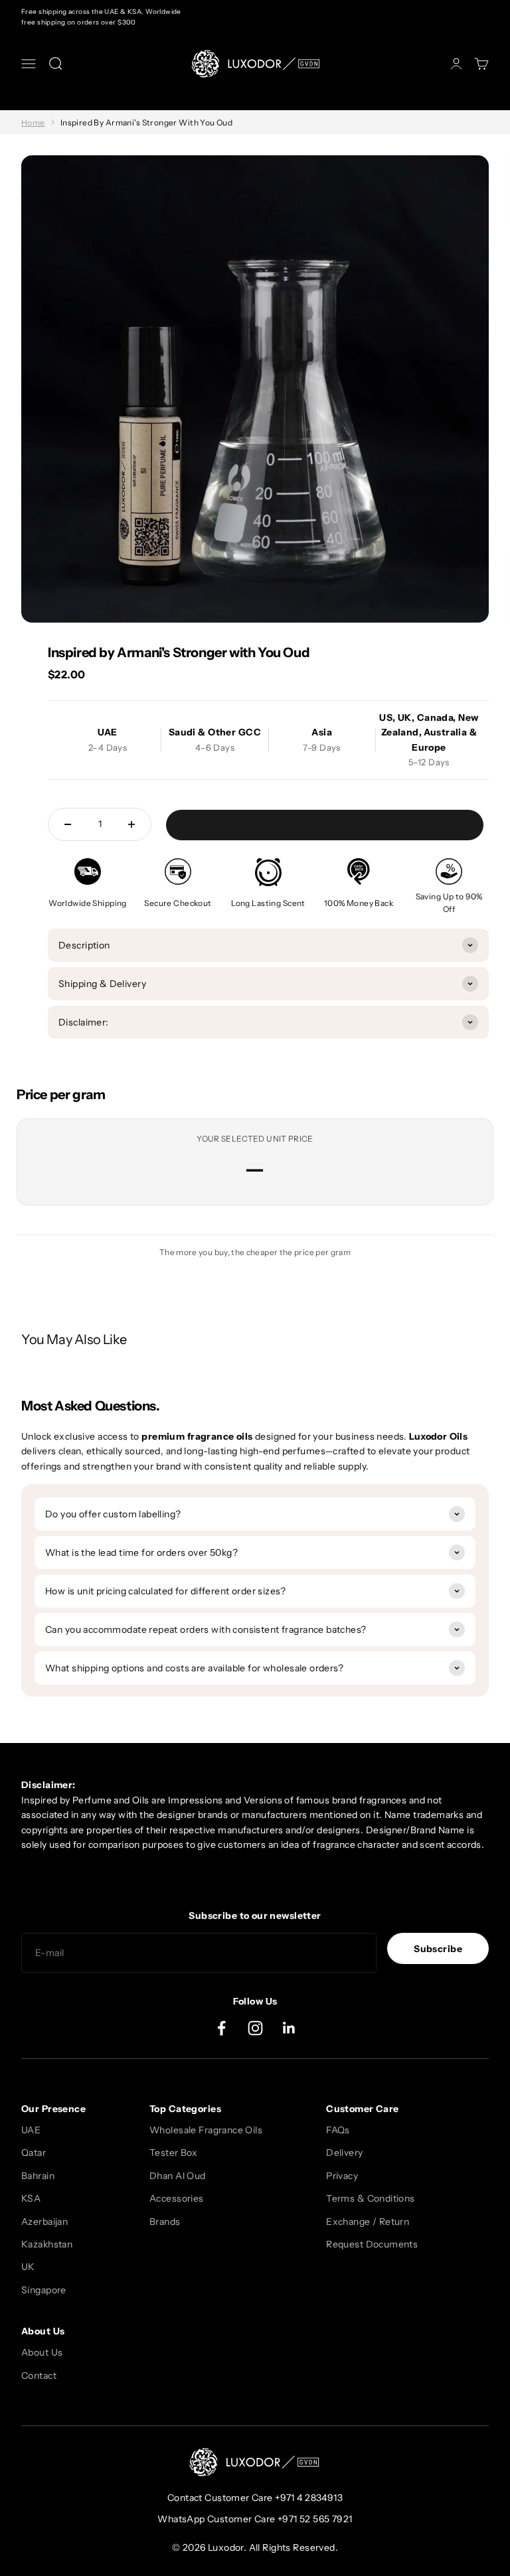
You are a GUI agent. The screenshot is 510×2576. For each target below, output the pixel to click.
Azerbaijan (44, 2222)
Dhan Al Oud (178, 2176)
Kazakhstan (47, 2244)
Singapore (44, 2290)
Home (33, 122)
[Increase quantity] (131, 824)
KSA (31, 2198)
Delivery (344, 2153)
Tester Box (173, 2153)
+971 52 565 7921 (315, 2519)
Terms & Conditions (371, 2198)
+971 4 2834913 (309, 2498)
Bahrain (38, 2176)
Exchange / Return (368, 2222)
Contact (39, 2376)
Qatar (34, 2153)
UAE (31, 2130)
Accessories (177, 2198)
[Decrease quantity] (68, 824)
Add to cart (325, 825)
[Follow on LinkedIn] (289, 2028)
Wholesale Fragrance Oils (206, 2130)
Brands (165, 2222)
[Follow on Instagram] (255, 2028)
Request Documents (372, 2244)
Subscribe (438, 1949)
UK (28, 2267)
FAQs (338, 2130)
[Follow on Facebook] (221, 2028)
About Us (42, 2352)
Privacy (342, 2176)
